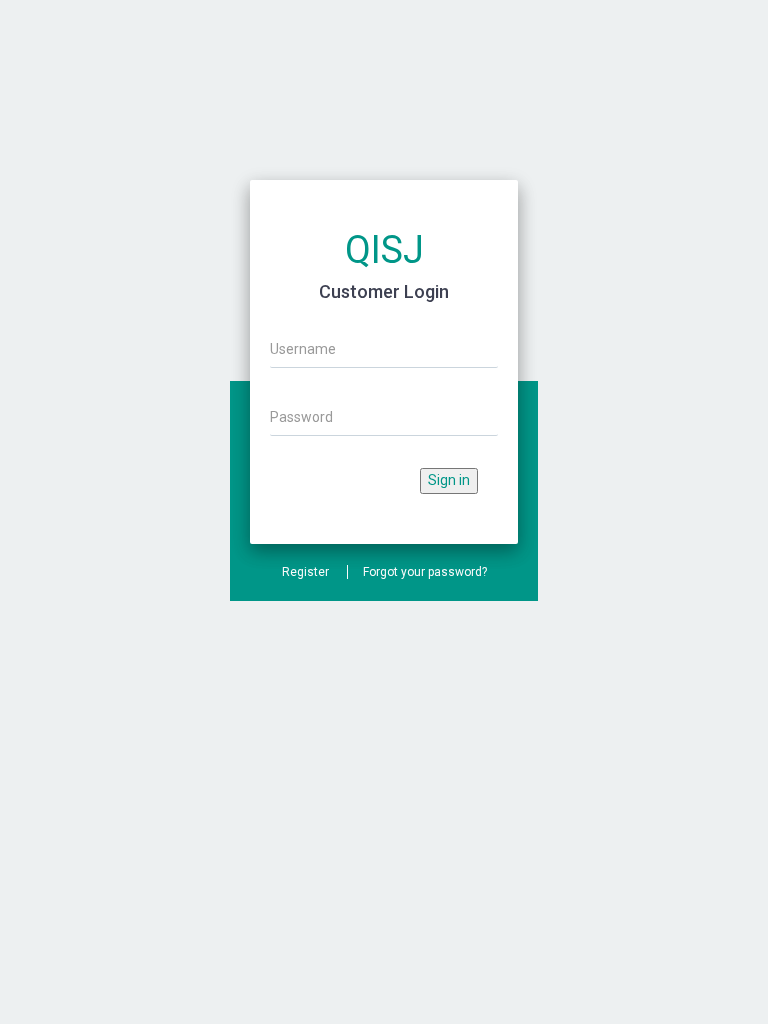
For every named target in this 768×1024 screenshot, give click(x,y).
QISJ (384, 250)
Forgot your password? (425, 572)
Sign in (449, 480)
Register (305, 572)
